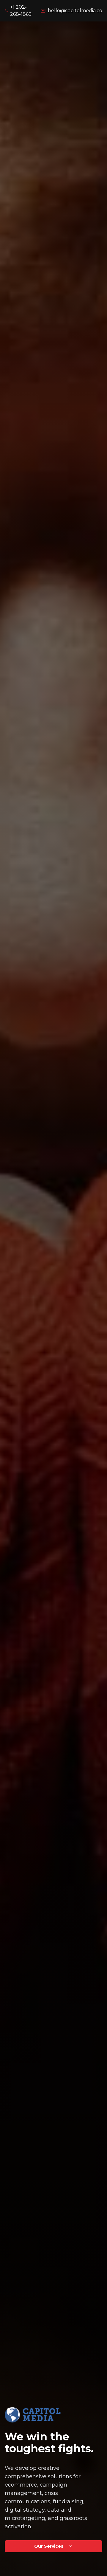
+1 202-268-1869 (21, 11)
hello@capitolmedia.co (75, 11)
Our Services (49, 2546)
